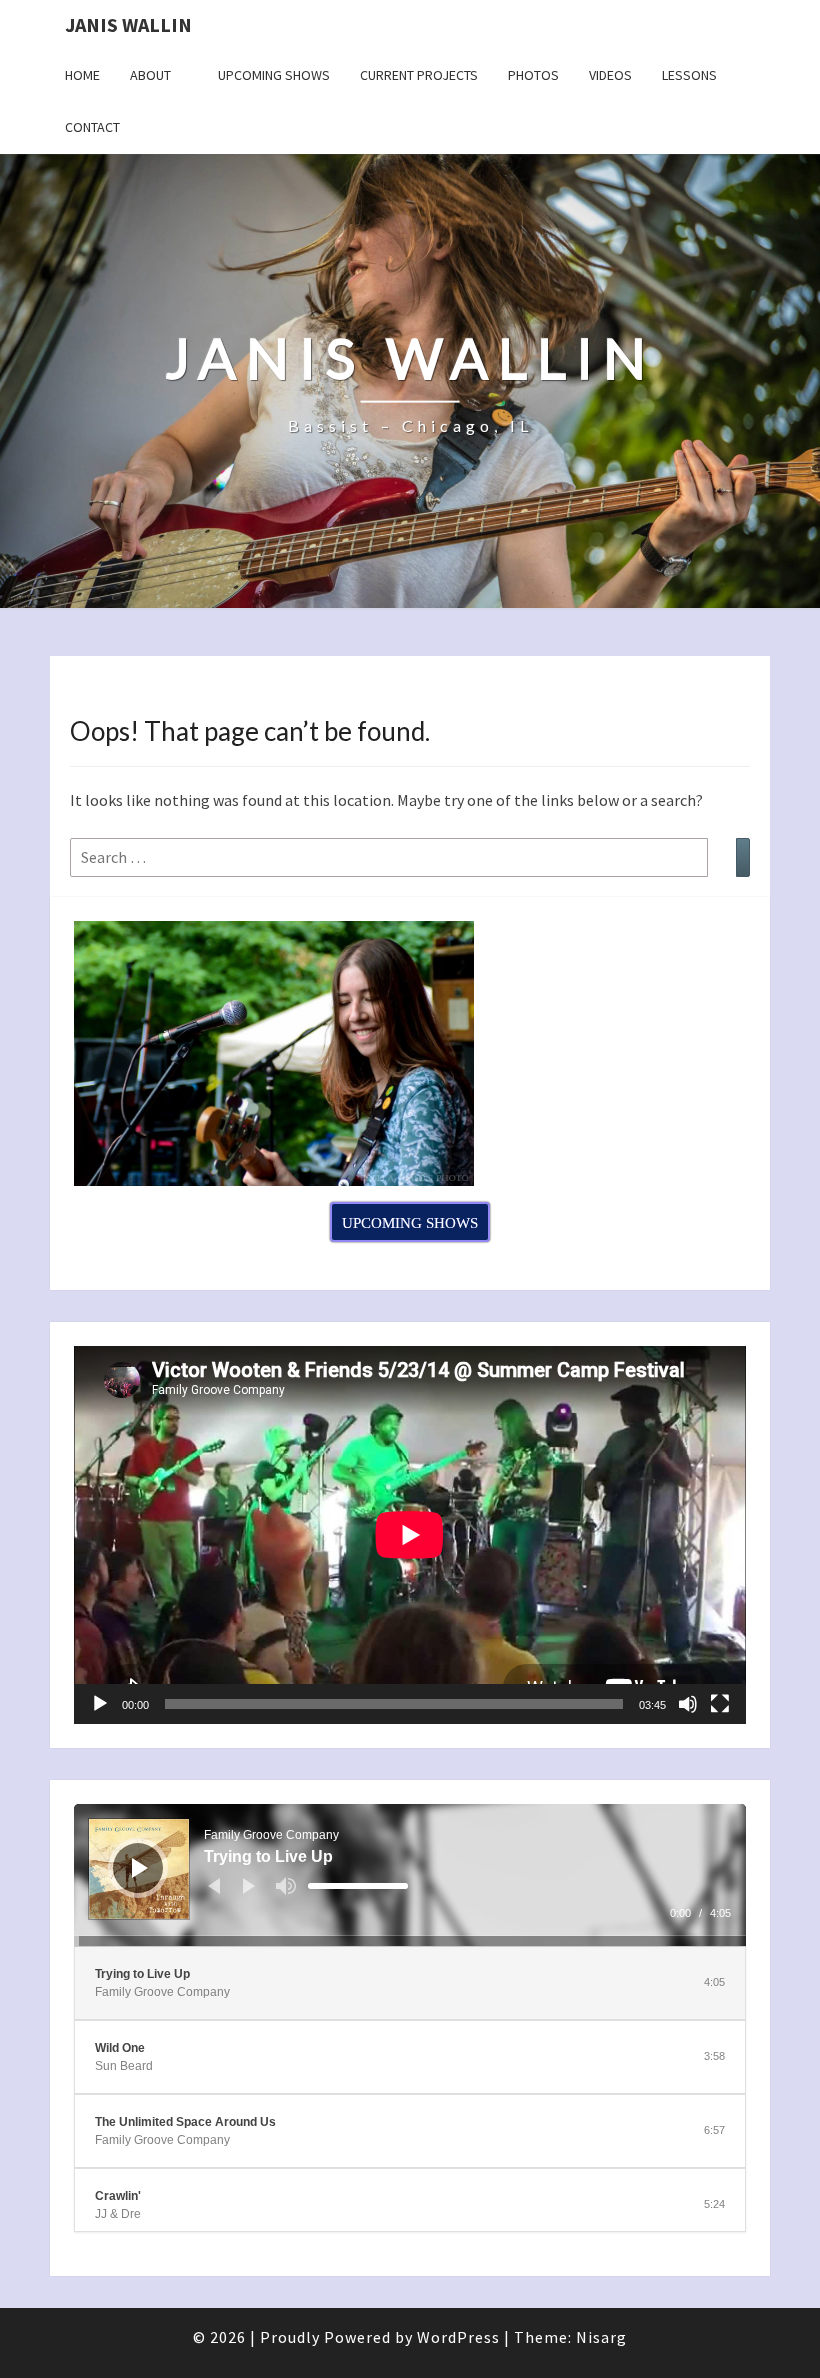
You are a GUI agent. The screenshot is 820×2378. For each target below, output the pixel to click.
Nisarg (601, 2337)
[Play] (100, 1704)
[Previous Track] (214, 1886)
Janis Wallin (128, 24)
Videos (610, 75)
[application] (410, 1535)
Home (82, 75)
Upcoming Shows (274, 75)
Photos (533, 75)
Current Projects (419, 75)
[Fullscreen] (720, 1704)
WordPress (458, 2337)
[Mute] (688, 1704)
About (150, 75)
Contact (92, 127)
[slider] (358, 1886)
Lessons (689, 75)
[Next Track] (249, 1886)
